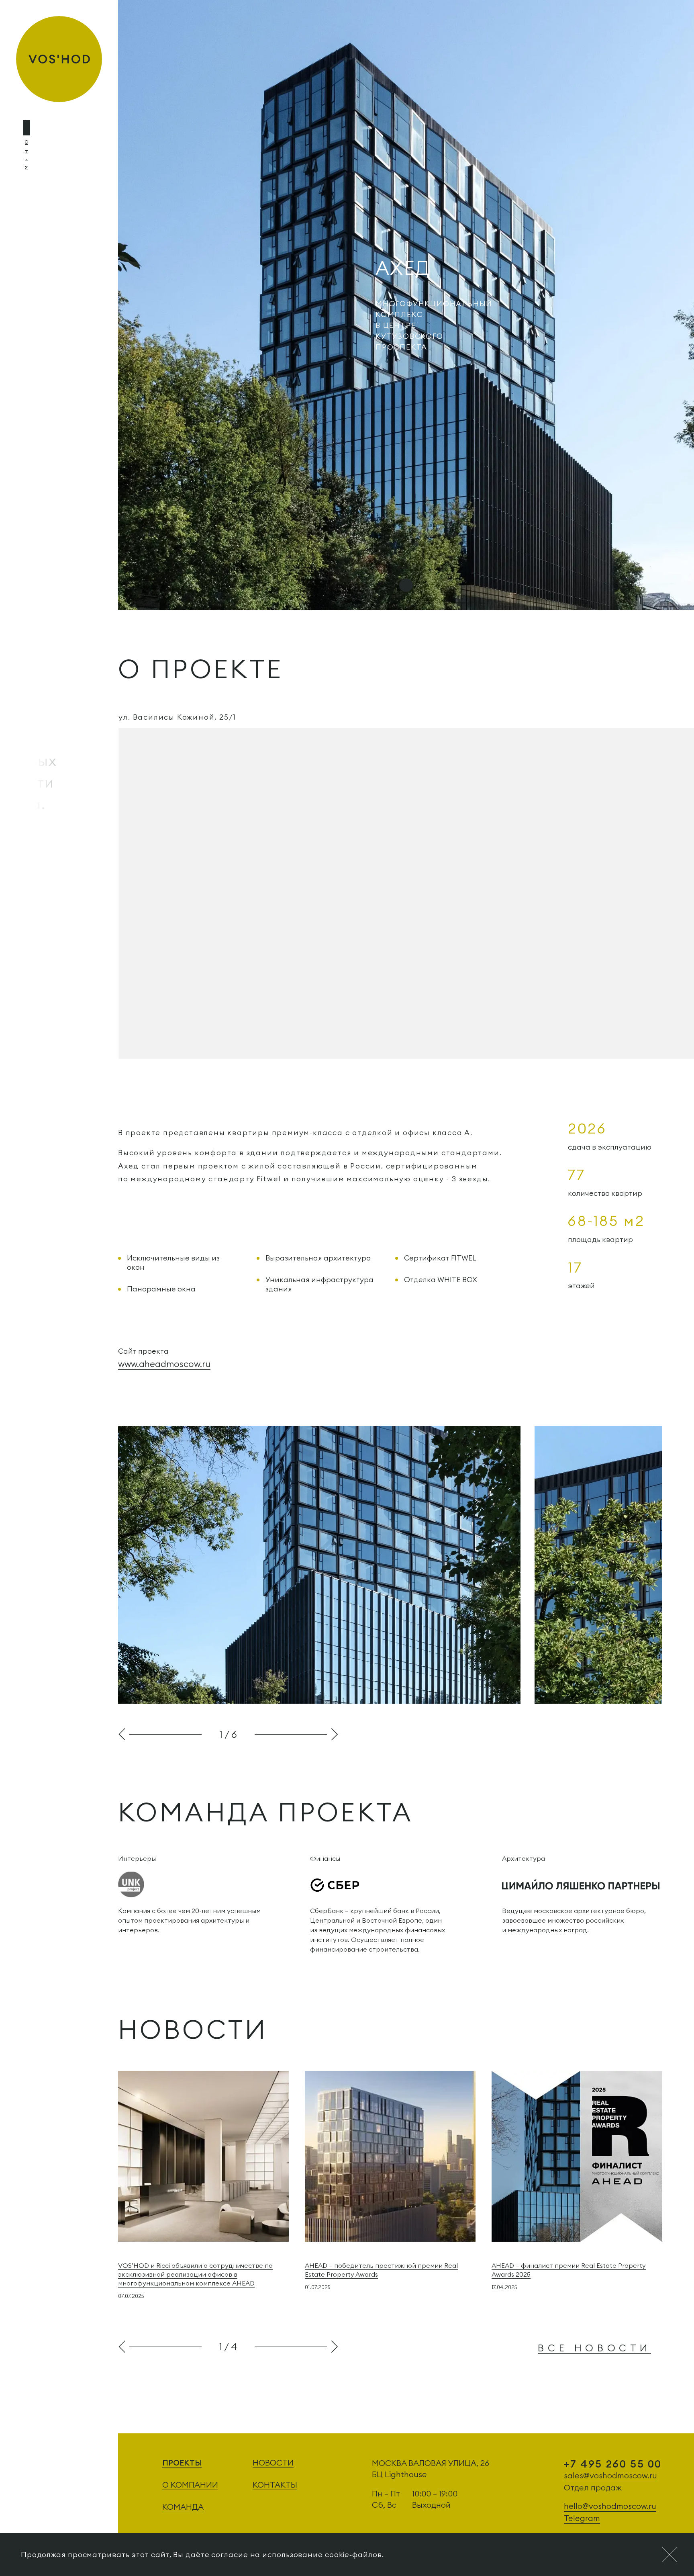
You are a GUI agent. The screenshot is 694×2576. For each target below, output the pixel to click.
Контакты (275, 2485)
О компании (190, 2485)
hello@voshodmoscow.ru (610, 2506)
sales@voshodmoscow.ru (610, 2475)
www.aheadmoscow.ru (164, 1364)
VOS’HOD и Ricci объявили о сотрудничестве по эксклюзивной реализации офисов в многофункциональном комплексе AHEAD (195, 2274)
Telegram (582, 2518)
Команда (183, 2507)
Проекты (182, 2462)
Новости (273, 2462)
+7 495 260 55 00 (613, 2464)
